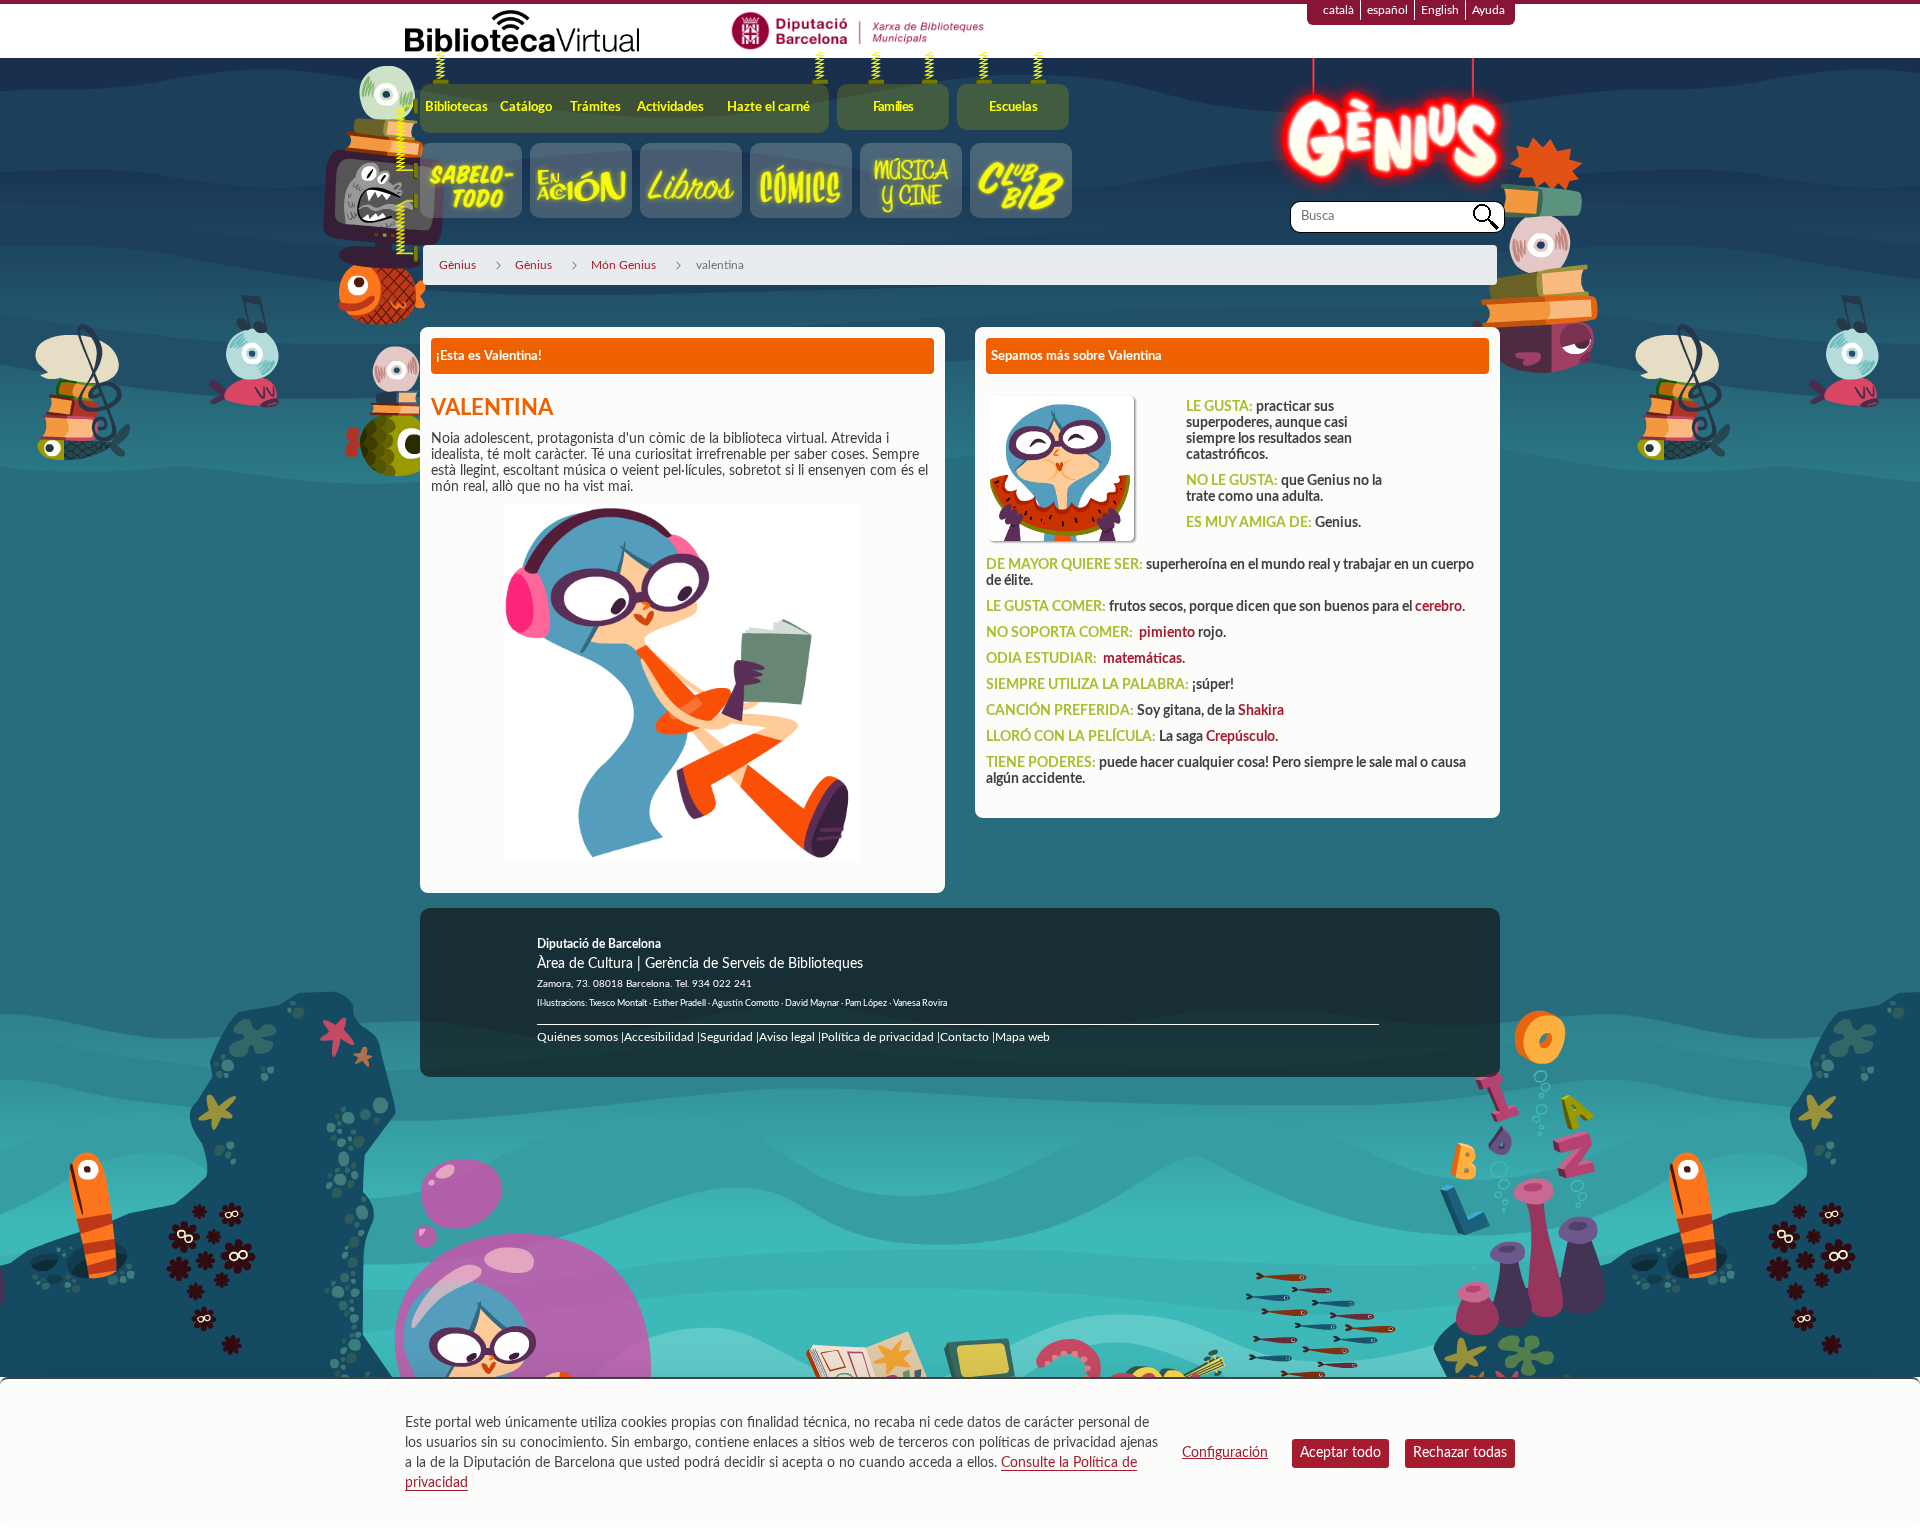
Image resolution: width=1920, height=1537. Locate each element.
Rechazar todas (1460, 1453)
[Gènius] (1390, 128)
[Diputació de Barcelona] (858, 30)
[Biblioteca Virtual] (522, 30)
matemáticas (1142, 659)
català (1338, 10)
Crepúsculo (1240, 737)
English (1440, 10)
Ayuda (1488, 10)
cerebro (1438, 607)
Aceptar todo (1340, 1453)
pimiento (1167, 633)
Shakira (1261, 711)
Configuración (1225, 1453)
